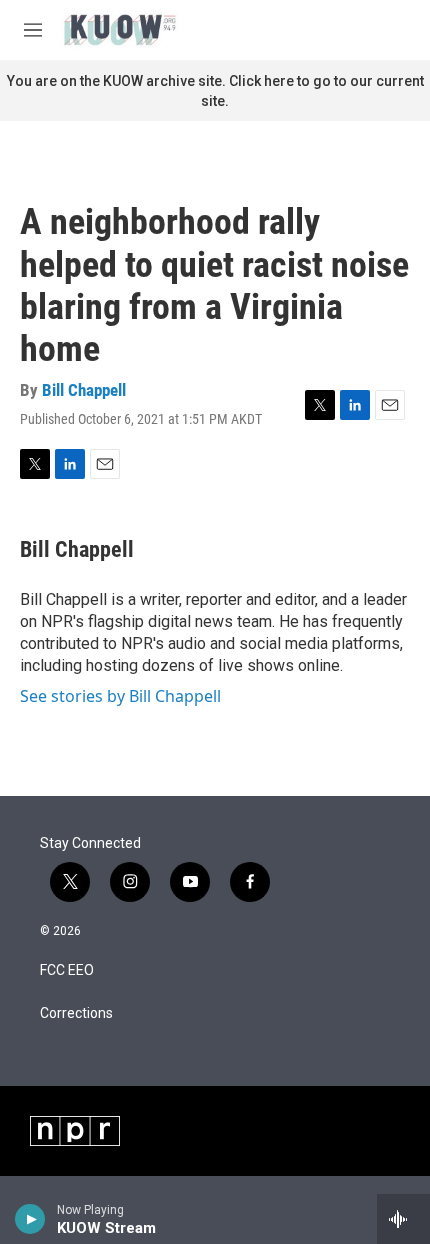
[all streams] (403, 1219)
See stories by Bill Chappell (120, 696)
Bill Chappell (84, 390)
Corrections (76, 1013)
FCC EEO (67, 970)
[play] (30, 1219)
